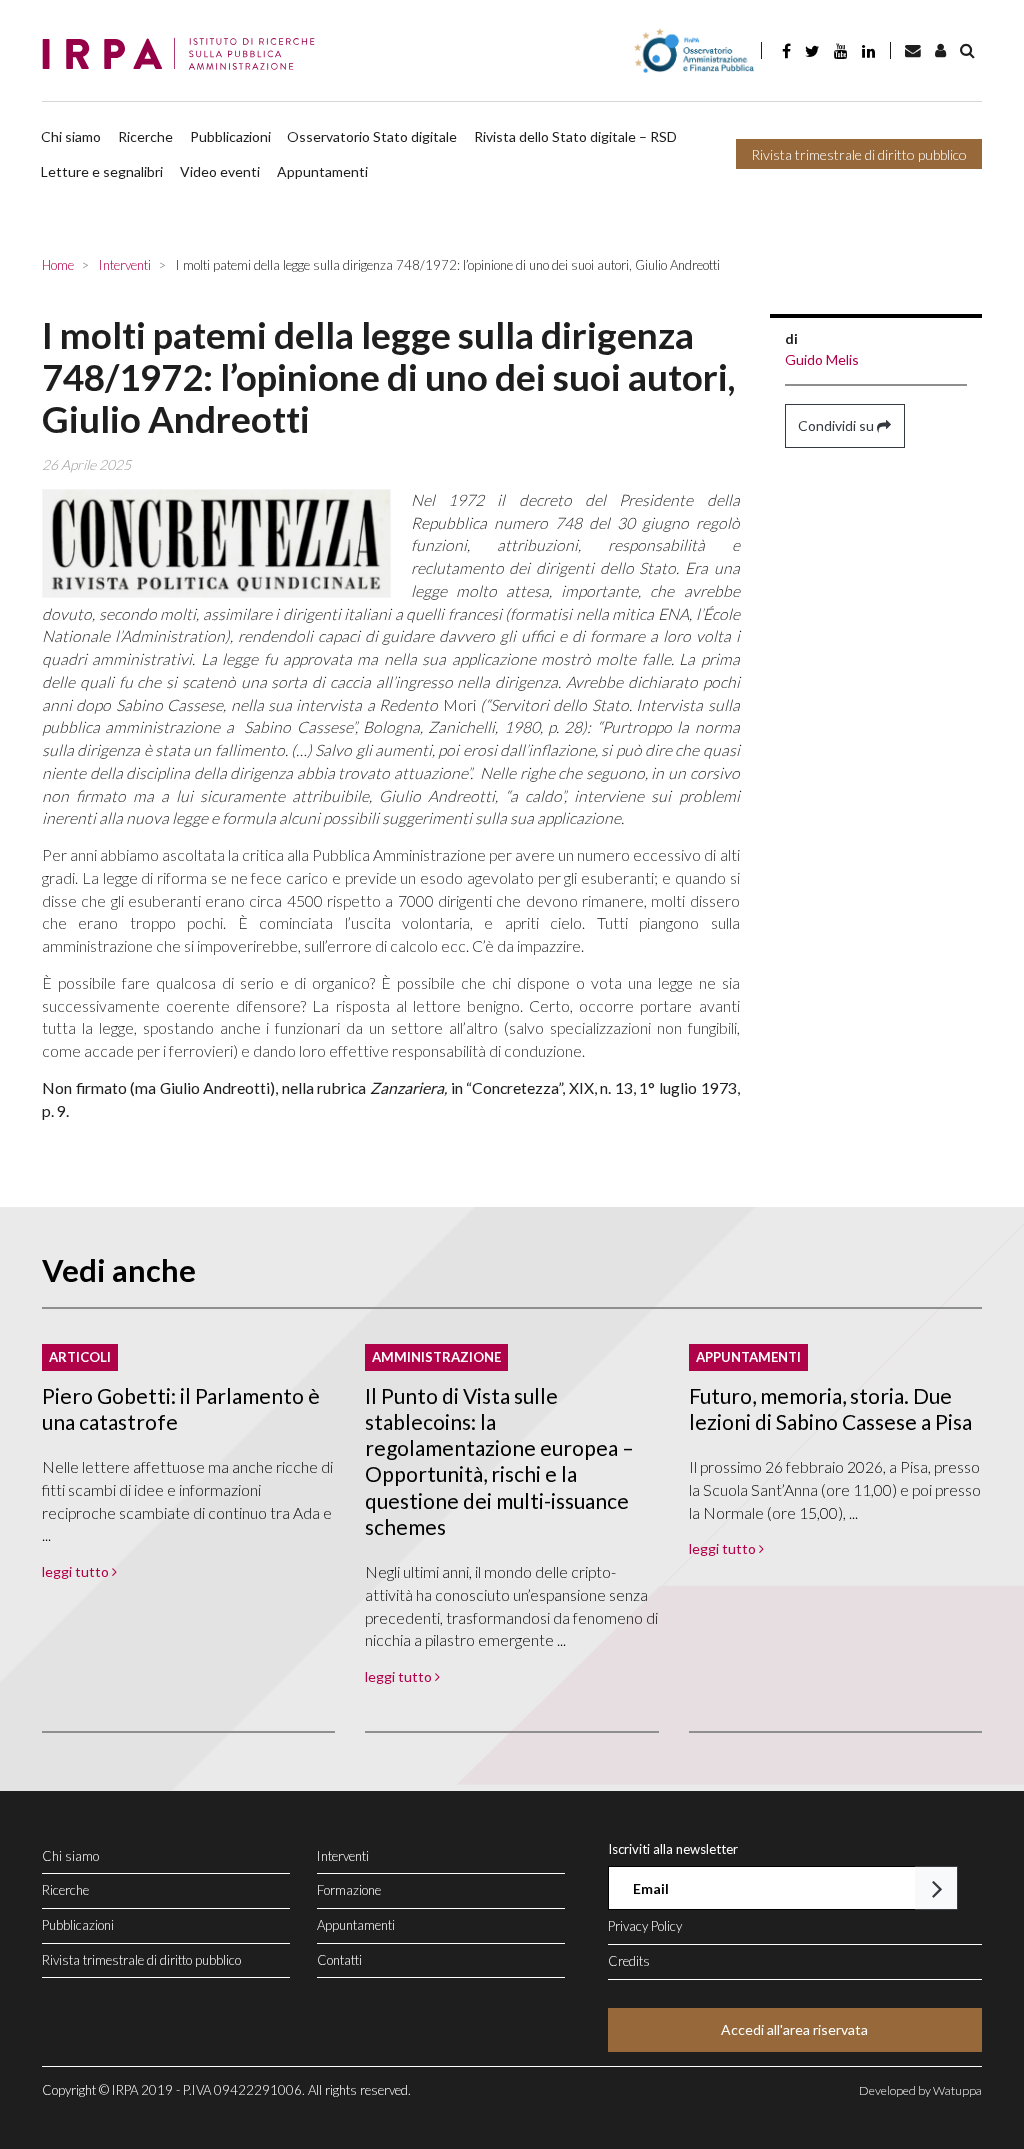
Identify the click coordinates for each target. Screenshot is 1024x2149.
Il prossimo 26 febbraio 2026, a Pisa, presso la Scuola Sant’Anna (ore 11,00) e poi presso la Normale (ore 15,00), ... (835, 1489)
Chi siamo (71, 136)
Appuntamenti (322, 171)
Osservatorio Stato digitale (372, 136)
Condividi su (837, 425)
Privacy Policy (645, 1926)
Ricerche (145, 136)
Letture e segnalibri (102, 171)
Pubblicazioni (230, 136)
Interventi (343, 1856)
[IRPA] (184, 55)
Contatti (339, 1960)
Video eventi (220, 171)
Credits (629, 1961)
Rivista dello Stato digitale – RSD (575, 136)
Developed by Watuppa (920, 2090)
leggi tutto (77, 1571)
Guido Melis (822, 359)
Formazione (349, 1890)
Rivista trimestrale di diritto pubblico (859, 154)
